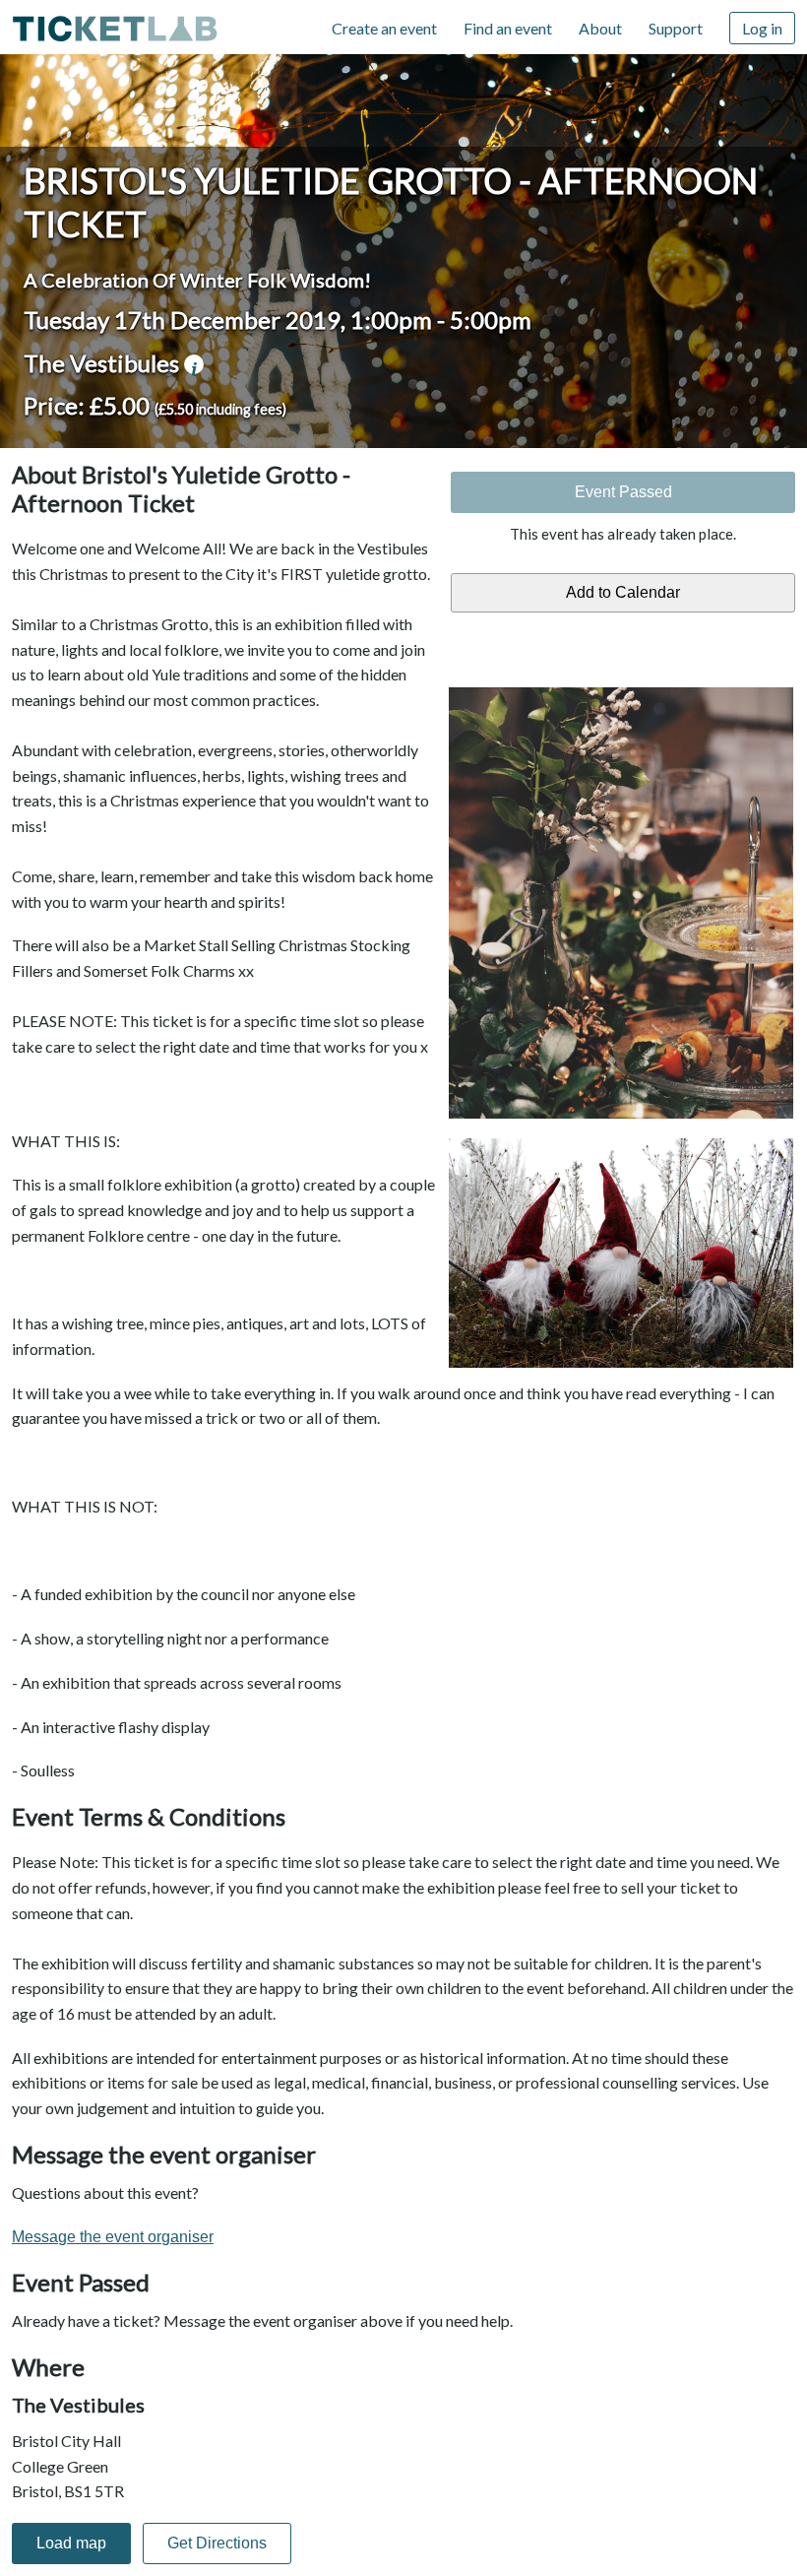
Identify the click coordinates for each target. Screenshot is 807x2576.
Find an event (508, 28)
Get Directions (217, 2543)
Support (676, 28)
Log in (762, 28)
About (600, 28)
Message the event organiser (113, 2237)
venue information (194, 364)
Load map (71, 2543)
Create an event (384, 28)
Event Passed (623, 492)
